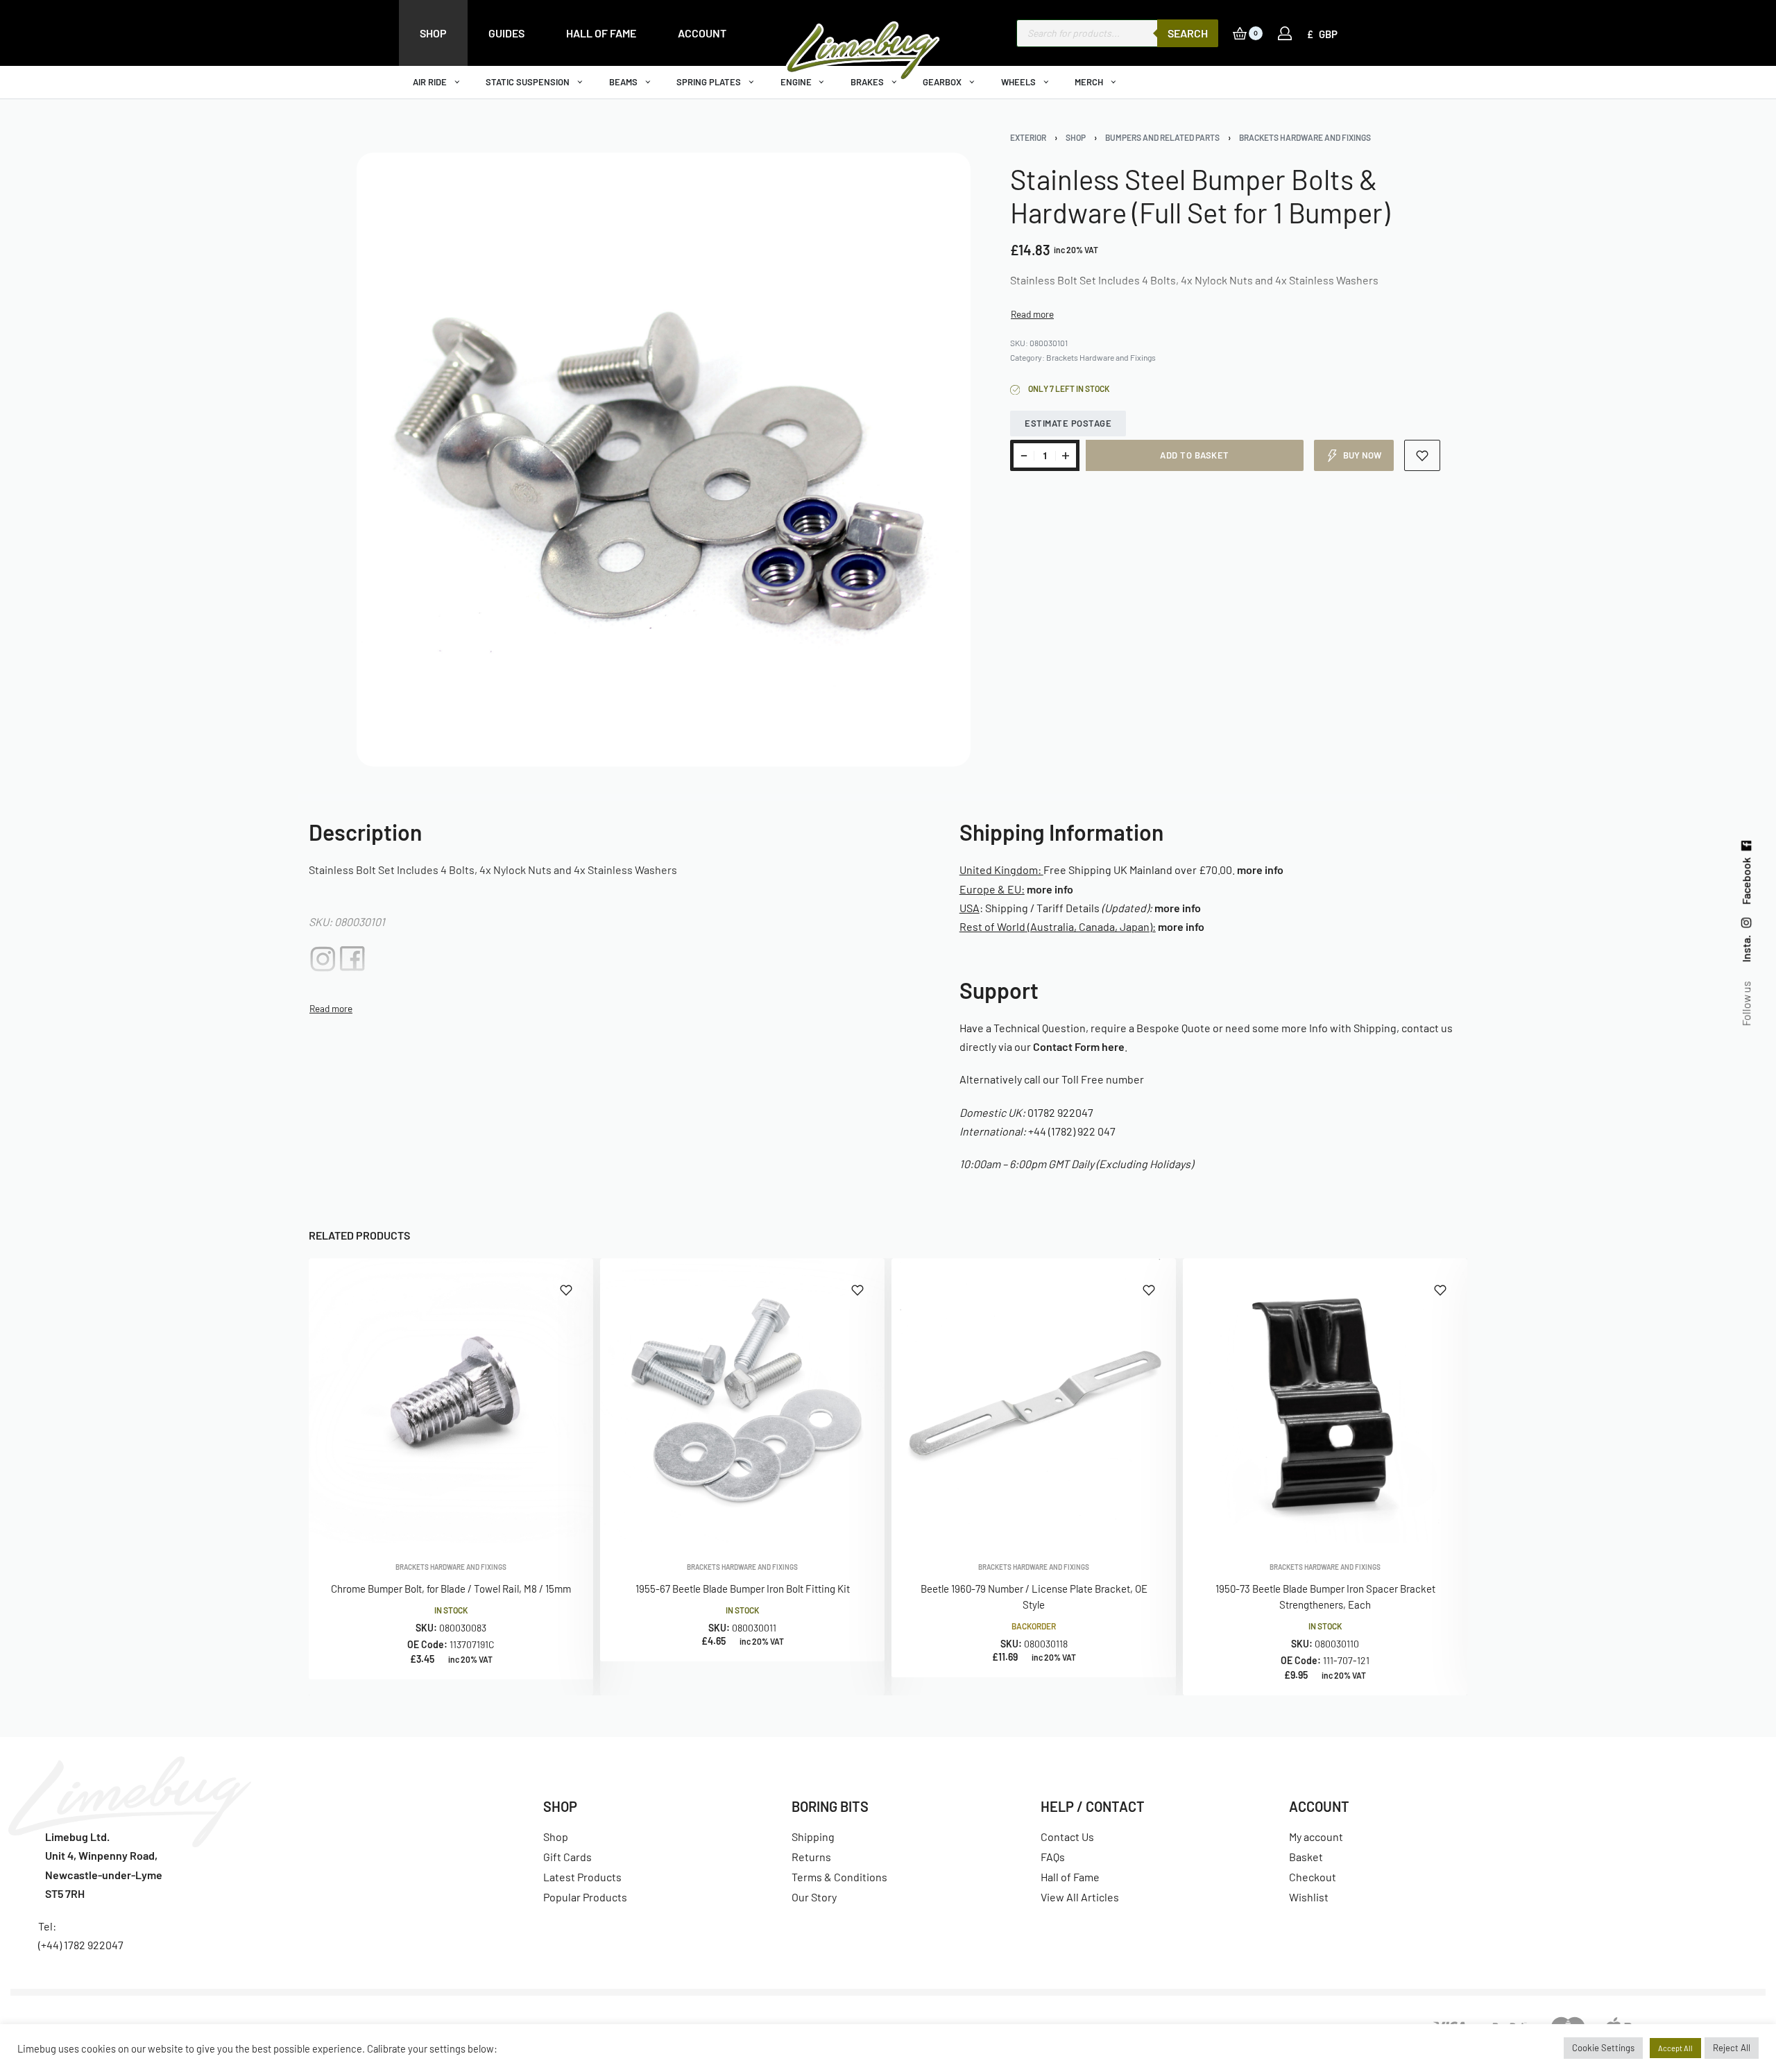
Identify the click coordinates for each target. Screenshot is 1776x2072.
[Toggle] (1032, 314)
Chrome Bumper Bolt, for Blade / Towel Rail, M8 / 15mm (451, 1589)
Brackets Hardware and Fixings (1305, 137)
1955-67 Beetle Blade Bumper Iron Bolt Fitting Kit (743, 1589)
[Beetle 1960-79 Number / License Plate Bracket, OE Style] (1034, 1401)
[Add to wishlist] (1423, 455)
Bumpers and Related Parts (1162, 137)
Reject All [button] (1732, 2048)
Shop (1076, 137)
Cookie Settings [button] (1603, 2048)
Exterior (1028, 137)
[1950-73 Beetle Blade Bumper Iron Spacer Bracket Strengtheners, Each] (1325, 1401)
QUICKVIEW (538, 1524)
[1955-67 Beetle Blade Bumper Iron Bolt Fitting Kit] (742, 1401)
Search (1188, 33)
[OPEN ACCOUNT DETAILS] (1285, 33)
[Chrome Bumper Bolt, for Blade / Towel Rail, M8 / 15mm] (451, 1401)
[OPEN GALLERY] (664, 460)
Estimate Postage (1068, 423)
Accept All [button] (1675, 2048)
